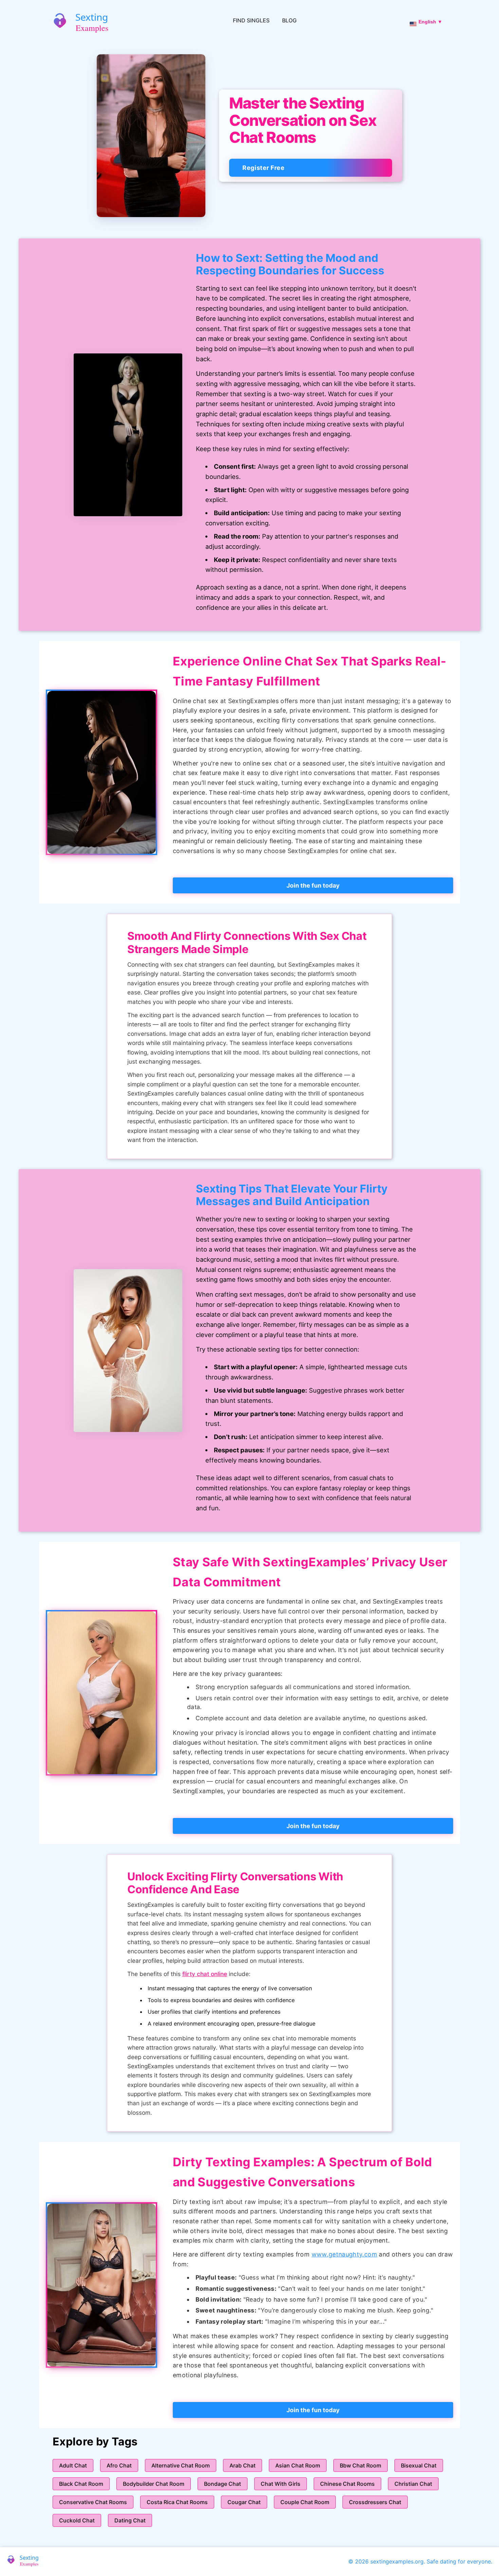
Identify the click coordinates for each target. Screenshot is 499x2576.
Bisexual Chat (419, 2465)
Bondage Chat (223, 2484)
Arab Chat (243, 2465)
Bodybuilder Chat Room (154, 2484)
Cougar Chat (244, 2502)
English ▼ (430, 22)
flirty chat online (205, 1974)
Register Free (263, 168)
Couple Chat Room (305, 2502)
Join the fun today (313, 885)
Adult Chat (73, 2465)
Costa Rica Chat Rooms (177, 2502)
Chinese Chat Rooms (347, 2484)
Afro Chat (119, 2465)
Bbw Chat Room (361, 2465)
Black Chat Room (81, 2484)
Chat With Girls (281, 2484)
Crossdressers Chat (375, 2502)
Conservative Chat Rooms (93, 2502)
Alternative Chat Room (181, 2465)
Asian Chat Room (298, 2465)
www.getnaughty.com (344, 2254)
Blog (289, 20)
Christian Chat (413, 2484)
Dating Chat (130, 2520)
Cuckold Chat (77, 2520)
